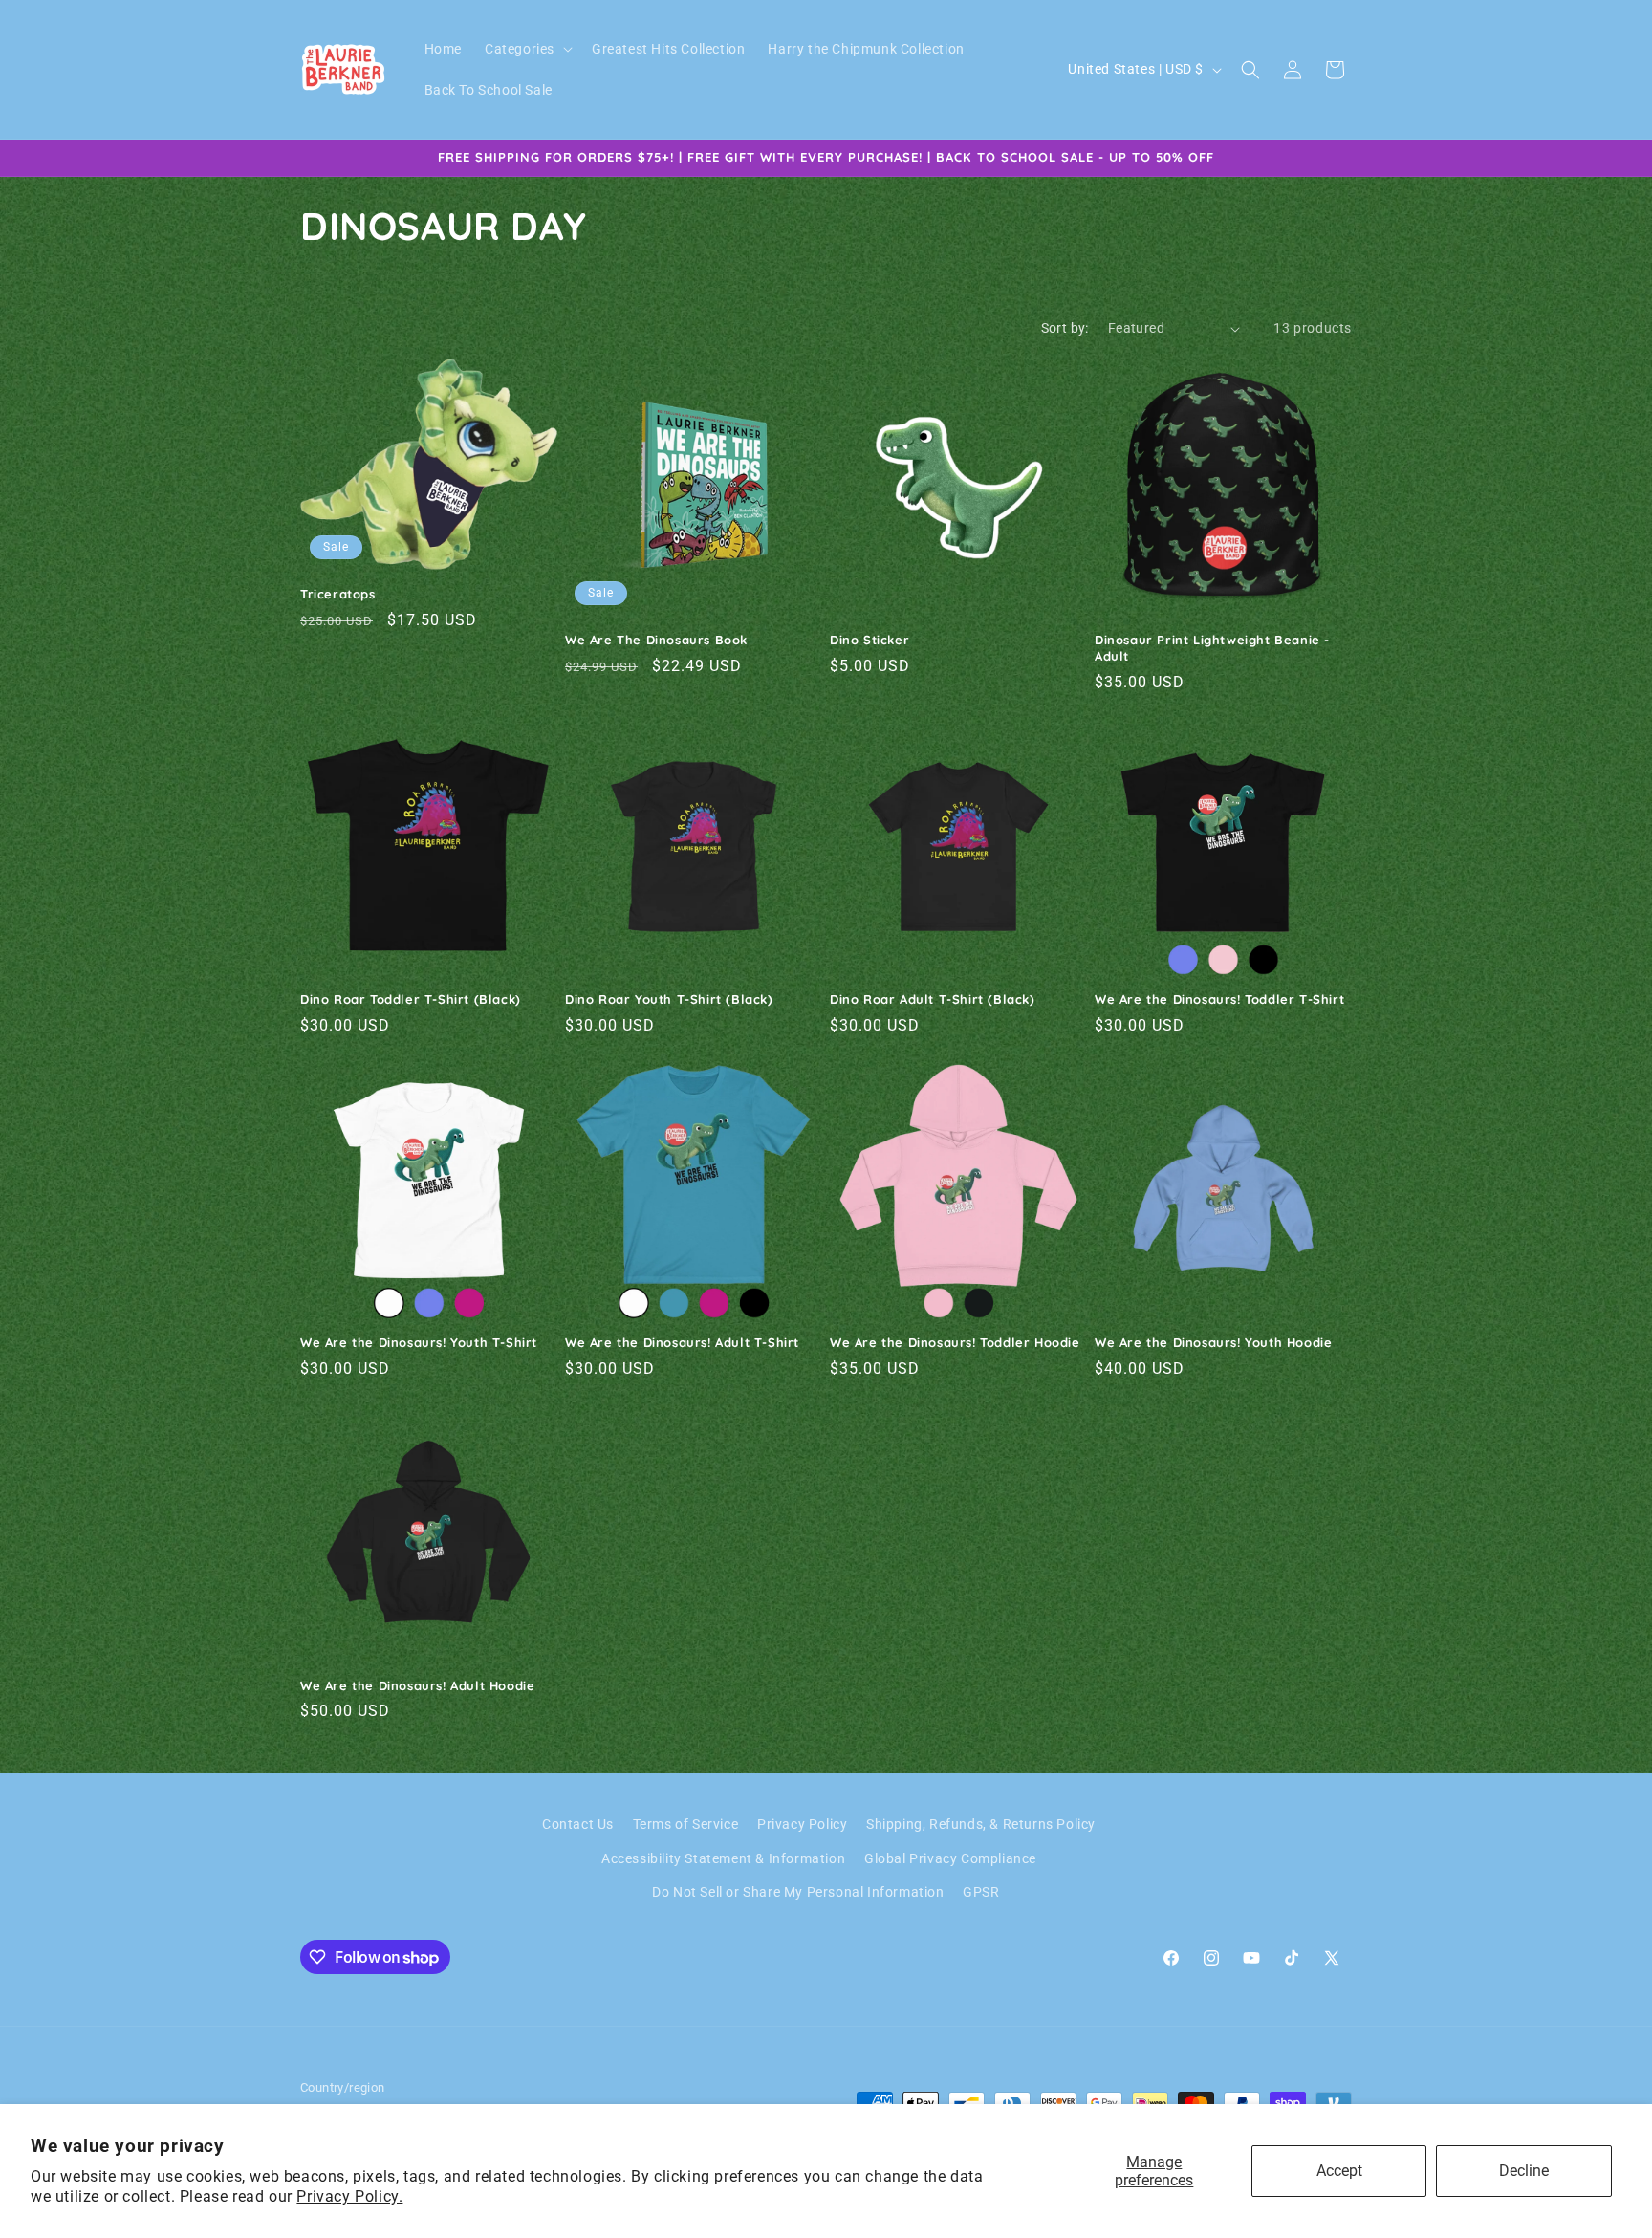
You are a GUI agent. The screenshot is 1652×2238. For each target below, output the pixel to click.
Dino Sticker (869, 640)
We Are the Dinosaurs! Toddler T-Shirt (1219, 999)
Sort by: (1065, 328)
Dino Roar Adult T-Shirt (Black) (933, 999)
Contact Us (578, 1824)
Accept (1339, 2171)
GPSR (981, 1892)
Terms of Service (686, 1824)
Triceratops (338, 594)
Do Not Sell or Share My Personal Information (798, 1892)
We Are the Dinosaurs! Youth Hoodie (1213, 1342)
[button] (527, 49)
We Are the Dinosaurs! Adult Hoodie (417, 1685)
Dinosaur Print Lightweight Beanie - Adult (1212, 648)
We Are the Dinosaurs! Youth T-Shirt (419, 1342)
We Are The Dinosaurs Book (656, 640)
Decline (1524, 2171)
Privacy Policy (802, 1824)
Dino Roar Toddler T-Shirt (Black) (411, 999)
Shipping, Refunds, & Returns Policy (981, 1824)
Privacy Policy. (349, 2196)
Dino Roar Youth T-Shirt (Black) (669, 999)
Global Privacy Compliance (950, 1858)
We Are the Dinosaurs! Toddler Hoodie (955, 1342)
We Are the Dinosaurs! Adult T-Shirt (682, 1342)
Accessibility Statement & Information (723, 1858)
